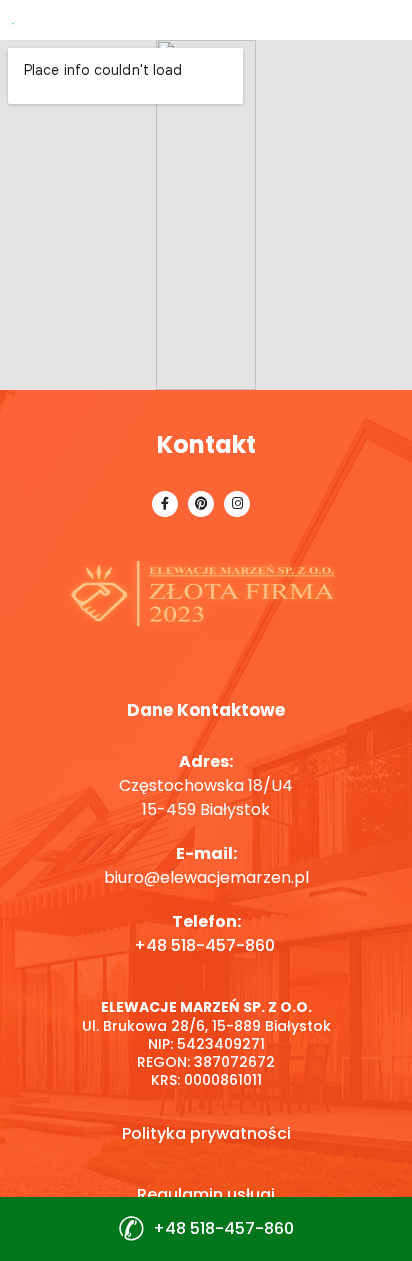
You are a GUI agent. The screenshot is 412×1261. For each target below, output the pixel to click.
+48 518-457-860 (206, 945)
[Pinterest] (201, 504)
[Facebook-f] (165, 504)
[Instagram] (237, 504)
